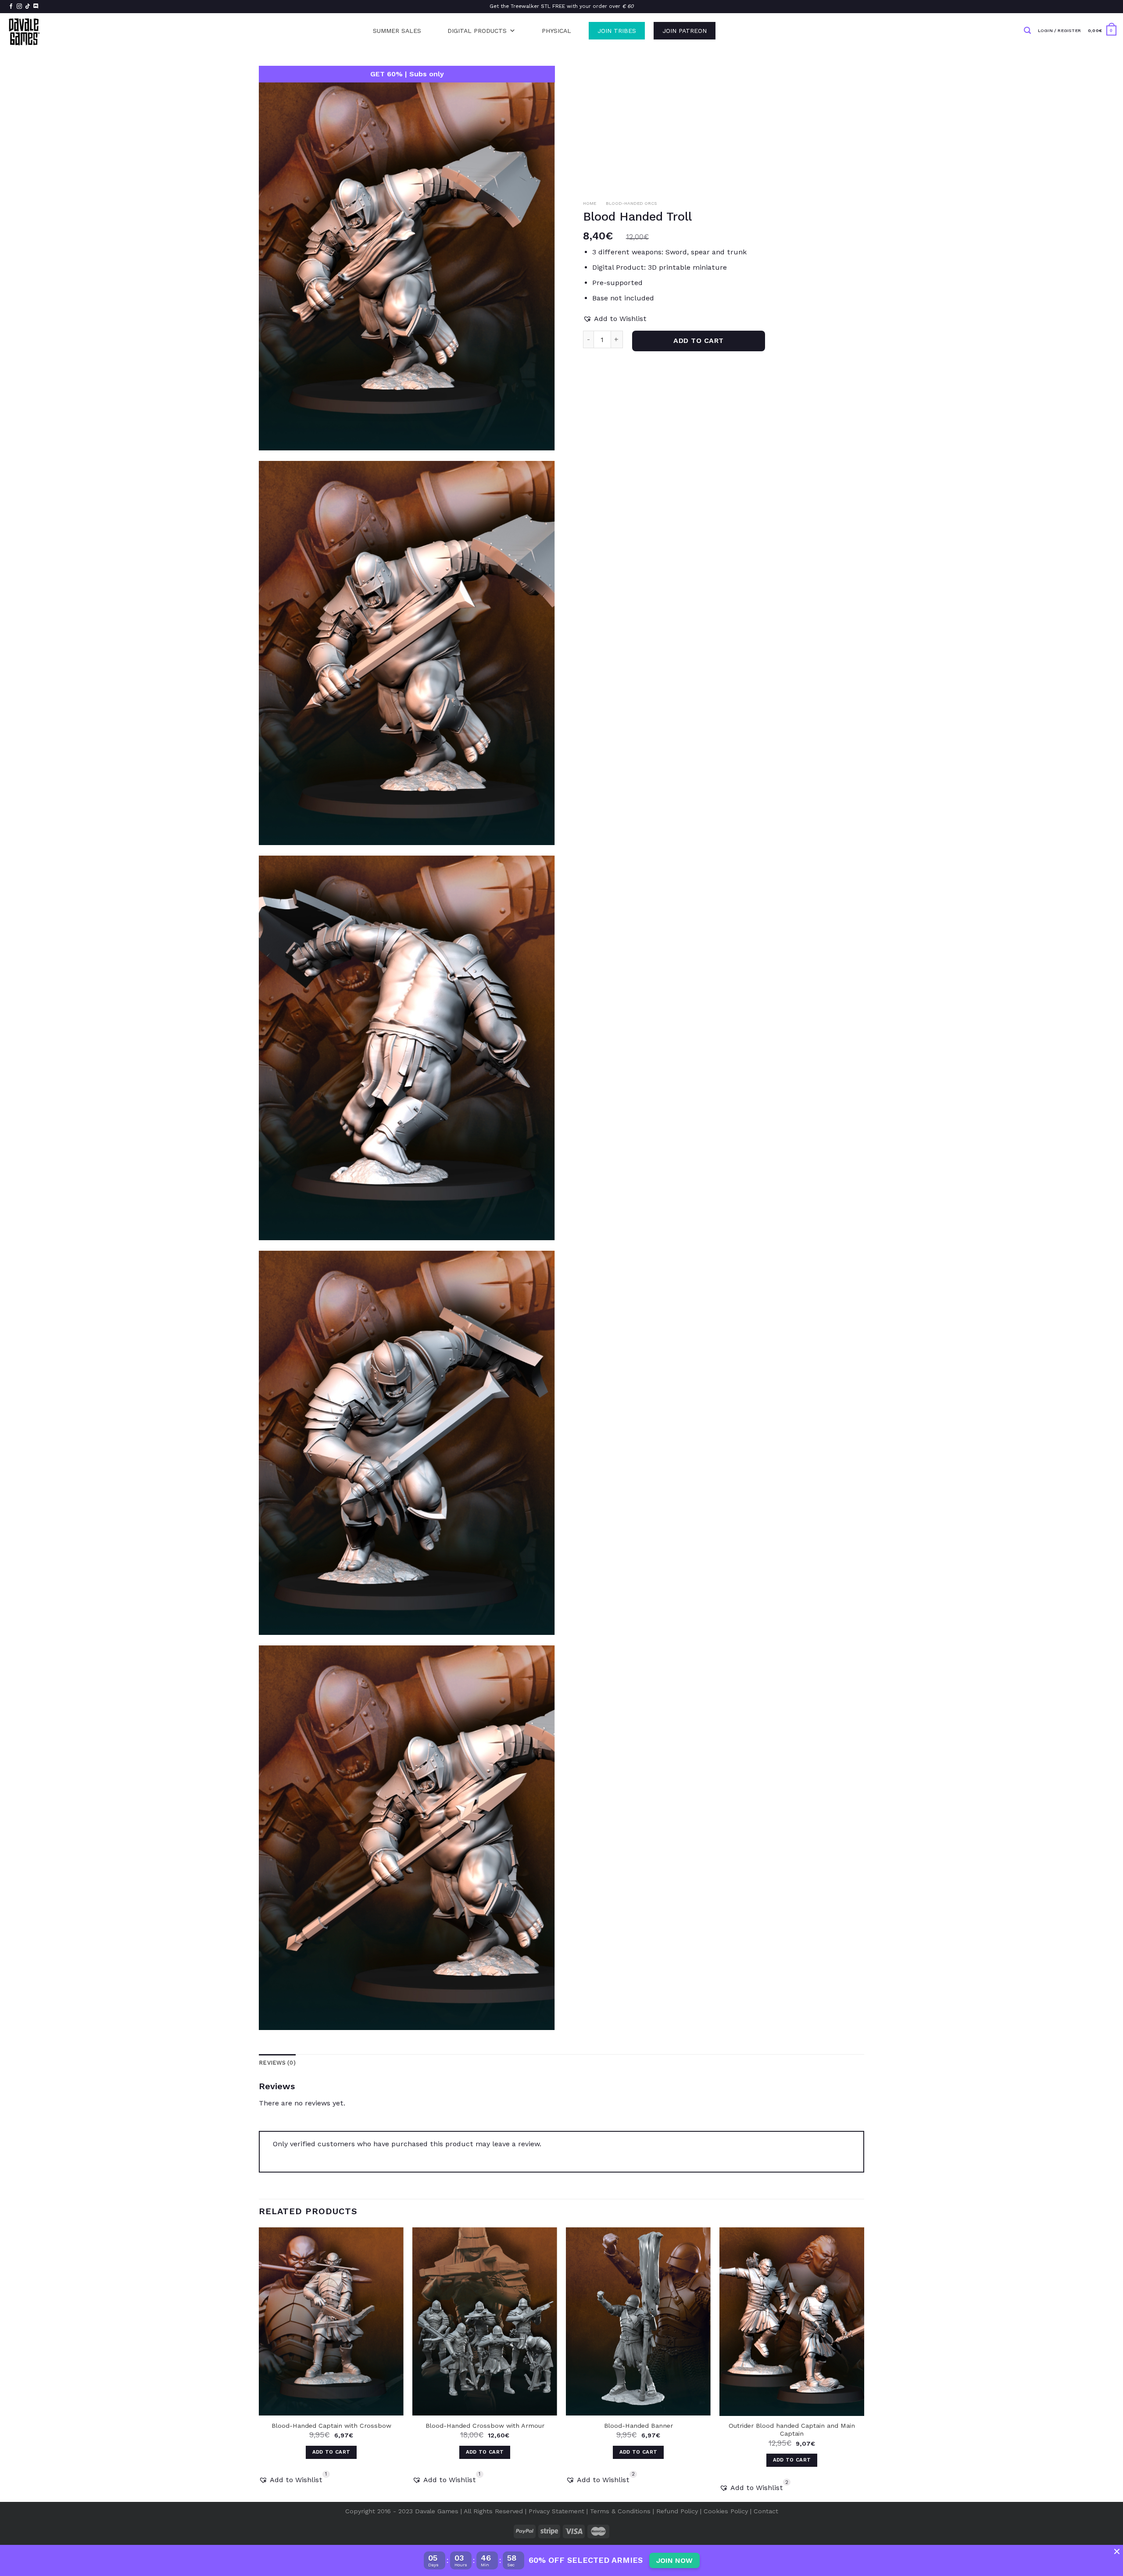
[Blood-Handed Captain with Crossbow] (331, 2321)
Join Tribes (617, 31)
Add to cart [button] (331, 2452)
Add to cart (698, 341)
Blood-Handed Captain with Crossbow (331, 2426)
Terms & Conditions (620, 2511)
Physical (556, 31)
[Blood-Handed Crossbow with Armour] (485, 2321)
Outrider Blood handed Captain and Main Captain (792, 2430)
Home (590, 203)
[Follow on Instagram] (19, 7)
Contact (766, 2511)
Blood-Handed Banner (638, 2426)
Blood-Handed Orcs (631, 203)
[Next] (864, 2364)
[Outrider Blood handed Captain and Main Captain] (792, 2322)
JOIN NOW (674, 2560)
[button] (615, 319)
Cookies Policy (726, 2511)
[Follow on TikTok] (28, 7)
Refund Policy (677, 2511)
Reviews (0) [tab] (277, 2063)
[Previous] (259, 2364)
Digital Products (477, 31)
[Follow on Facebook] (11, 7)
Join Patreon (685, 31)
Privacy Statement (556, 2511)
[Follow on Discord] (36, 7)
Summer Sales (397, 31)
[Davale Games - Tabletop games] (25, 31)
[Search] (1027, 30)
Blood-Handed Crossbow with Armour (485, 2426)
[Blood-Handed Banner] (638, 2321)
